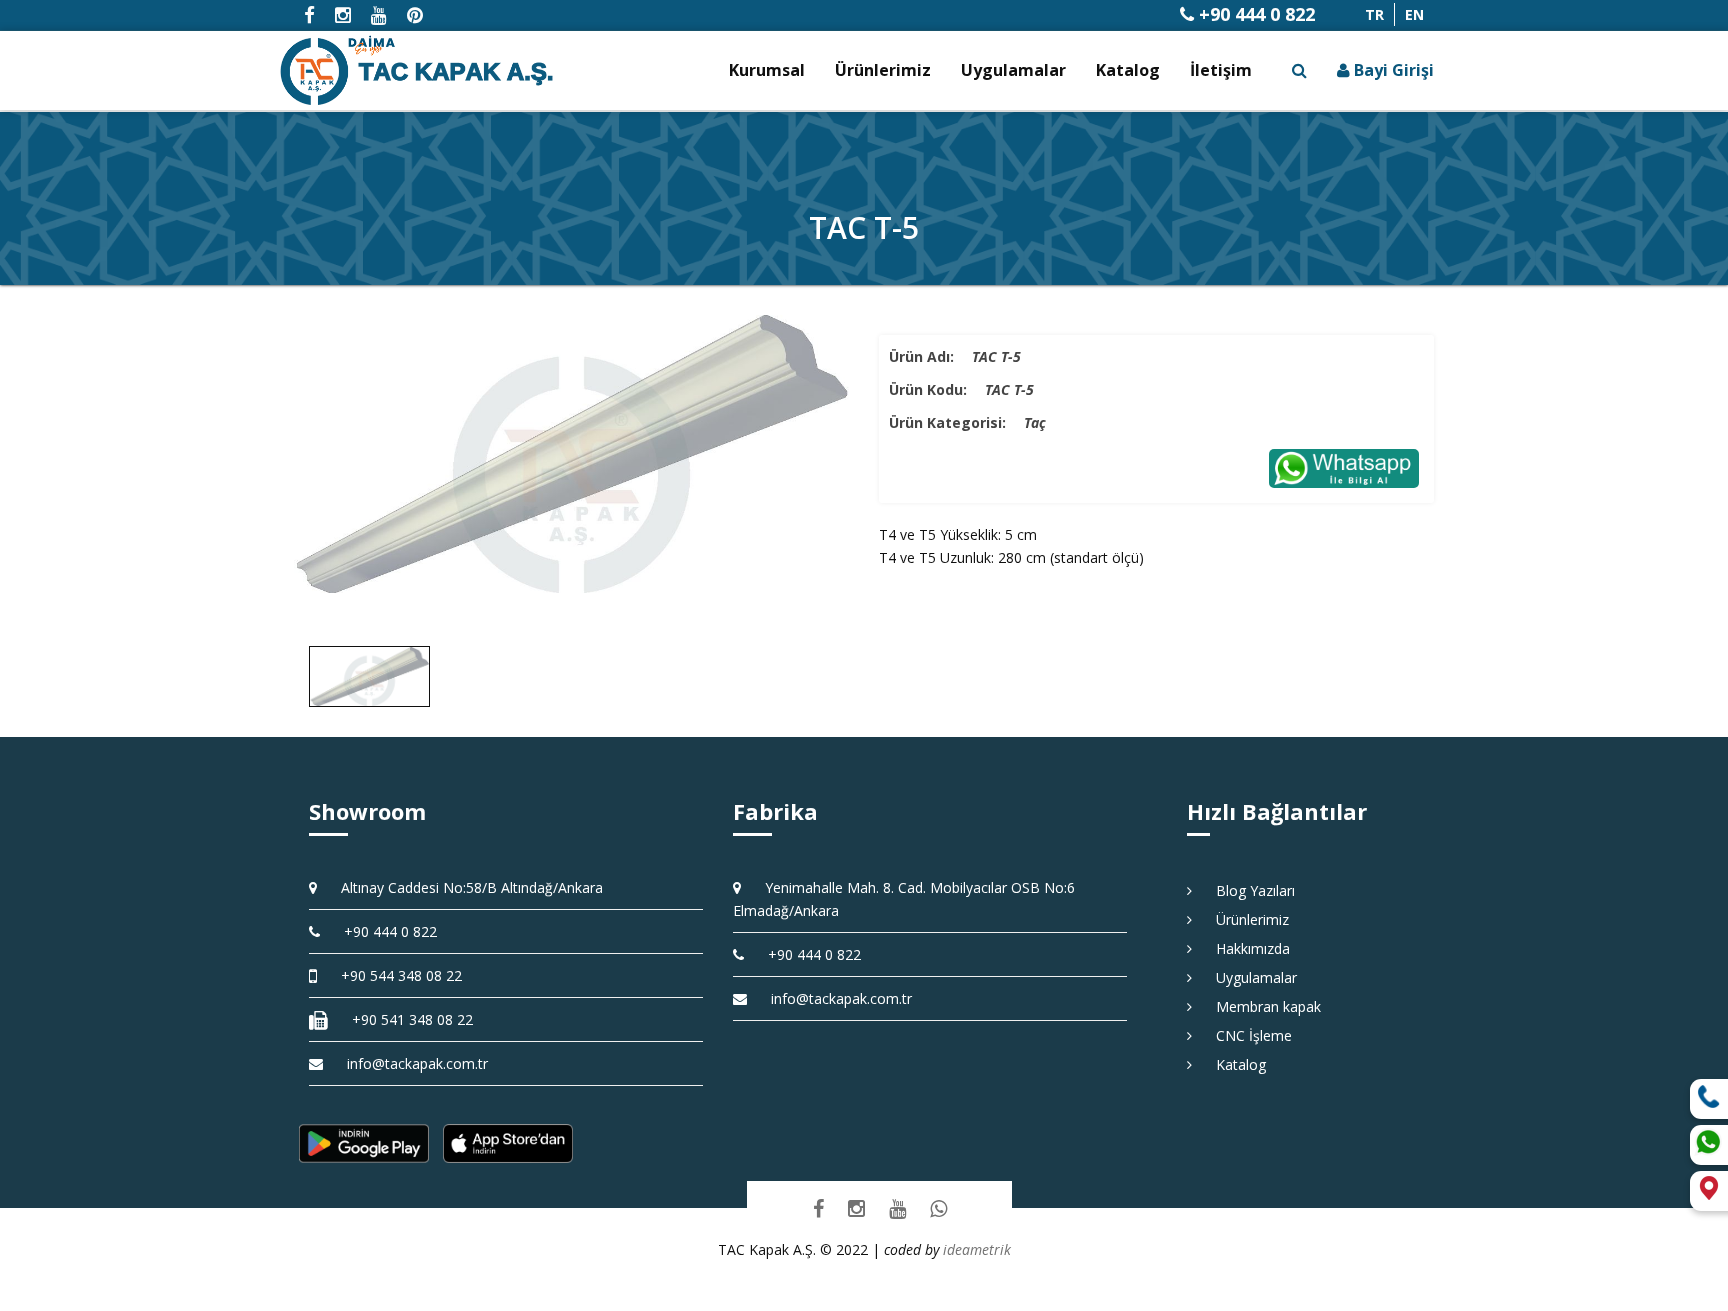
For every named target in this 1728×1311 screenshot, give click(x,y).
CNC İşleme (1247, 1035)
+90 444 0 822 (1254, 14)
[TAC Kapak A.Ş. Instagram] (856, 1207)
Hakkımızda (1246, 948)
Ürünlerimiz (883, 70)
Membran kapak (1261, 1006)
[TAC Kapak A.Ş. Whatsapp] (938, 1207)
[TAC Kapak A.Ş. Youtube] (897, 1207)
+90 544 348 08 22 (394, 975)
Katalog (1128, 70)
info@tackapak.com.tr (417, 1063)
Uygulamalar (1013, 70)
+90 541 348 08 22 (405, 1019)
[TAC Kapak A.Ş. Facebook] (818, 1207)
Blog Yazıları (1248, 890)
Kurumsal (767, 70)
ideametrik (977, 1249)
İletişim (1221, 70)
